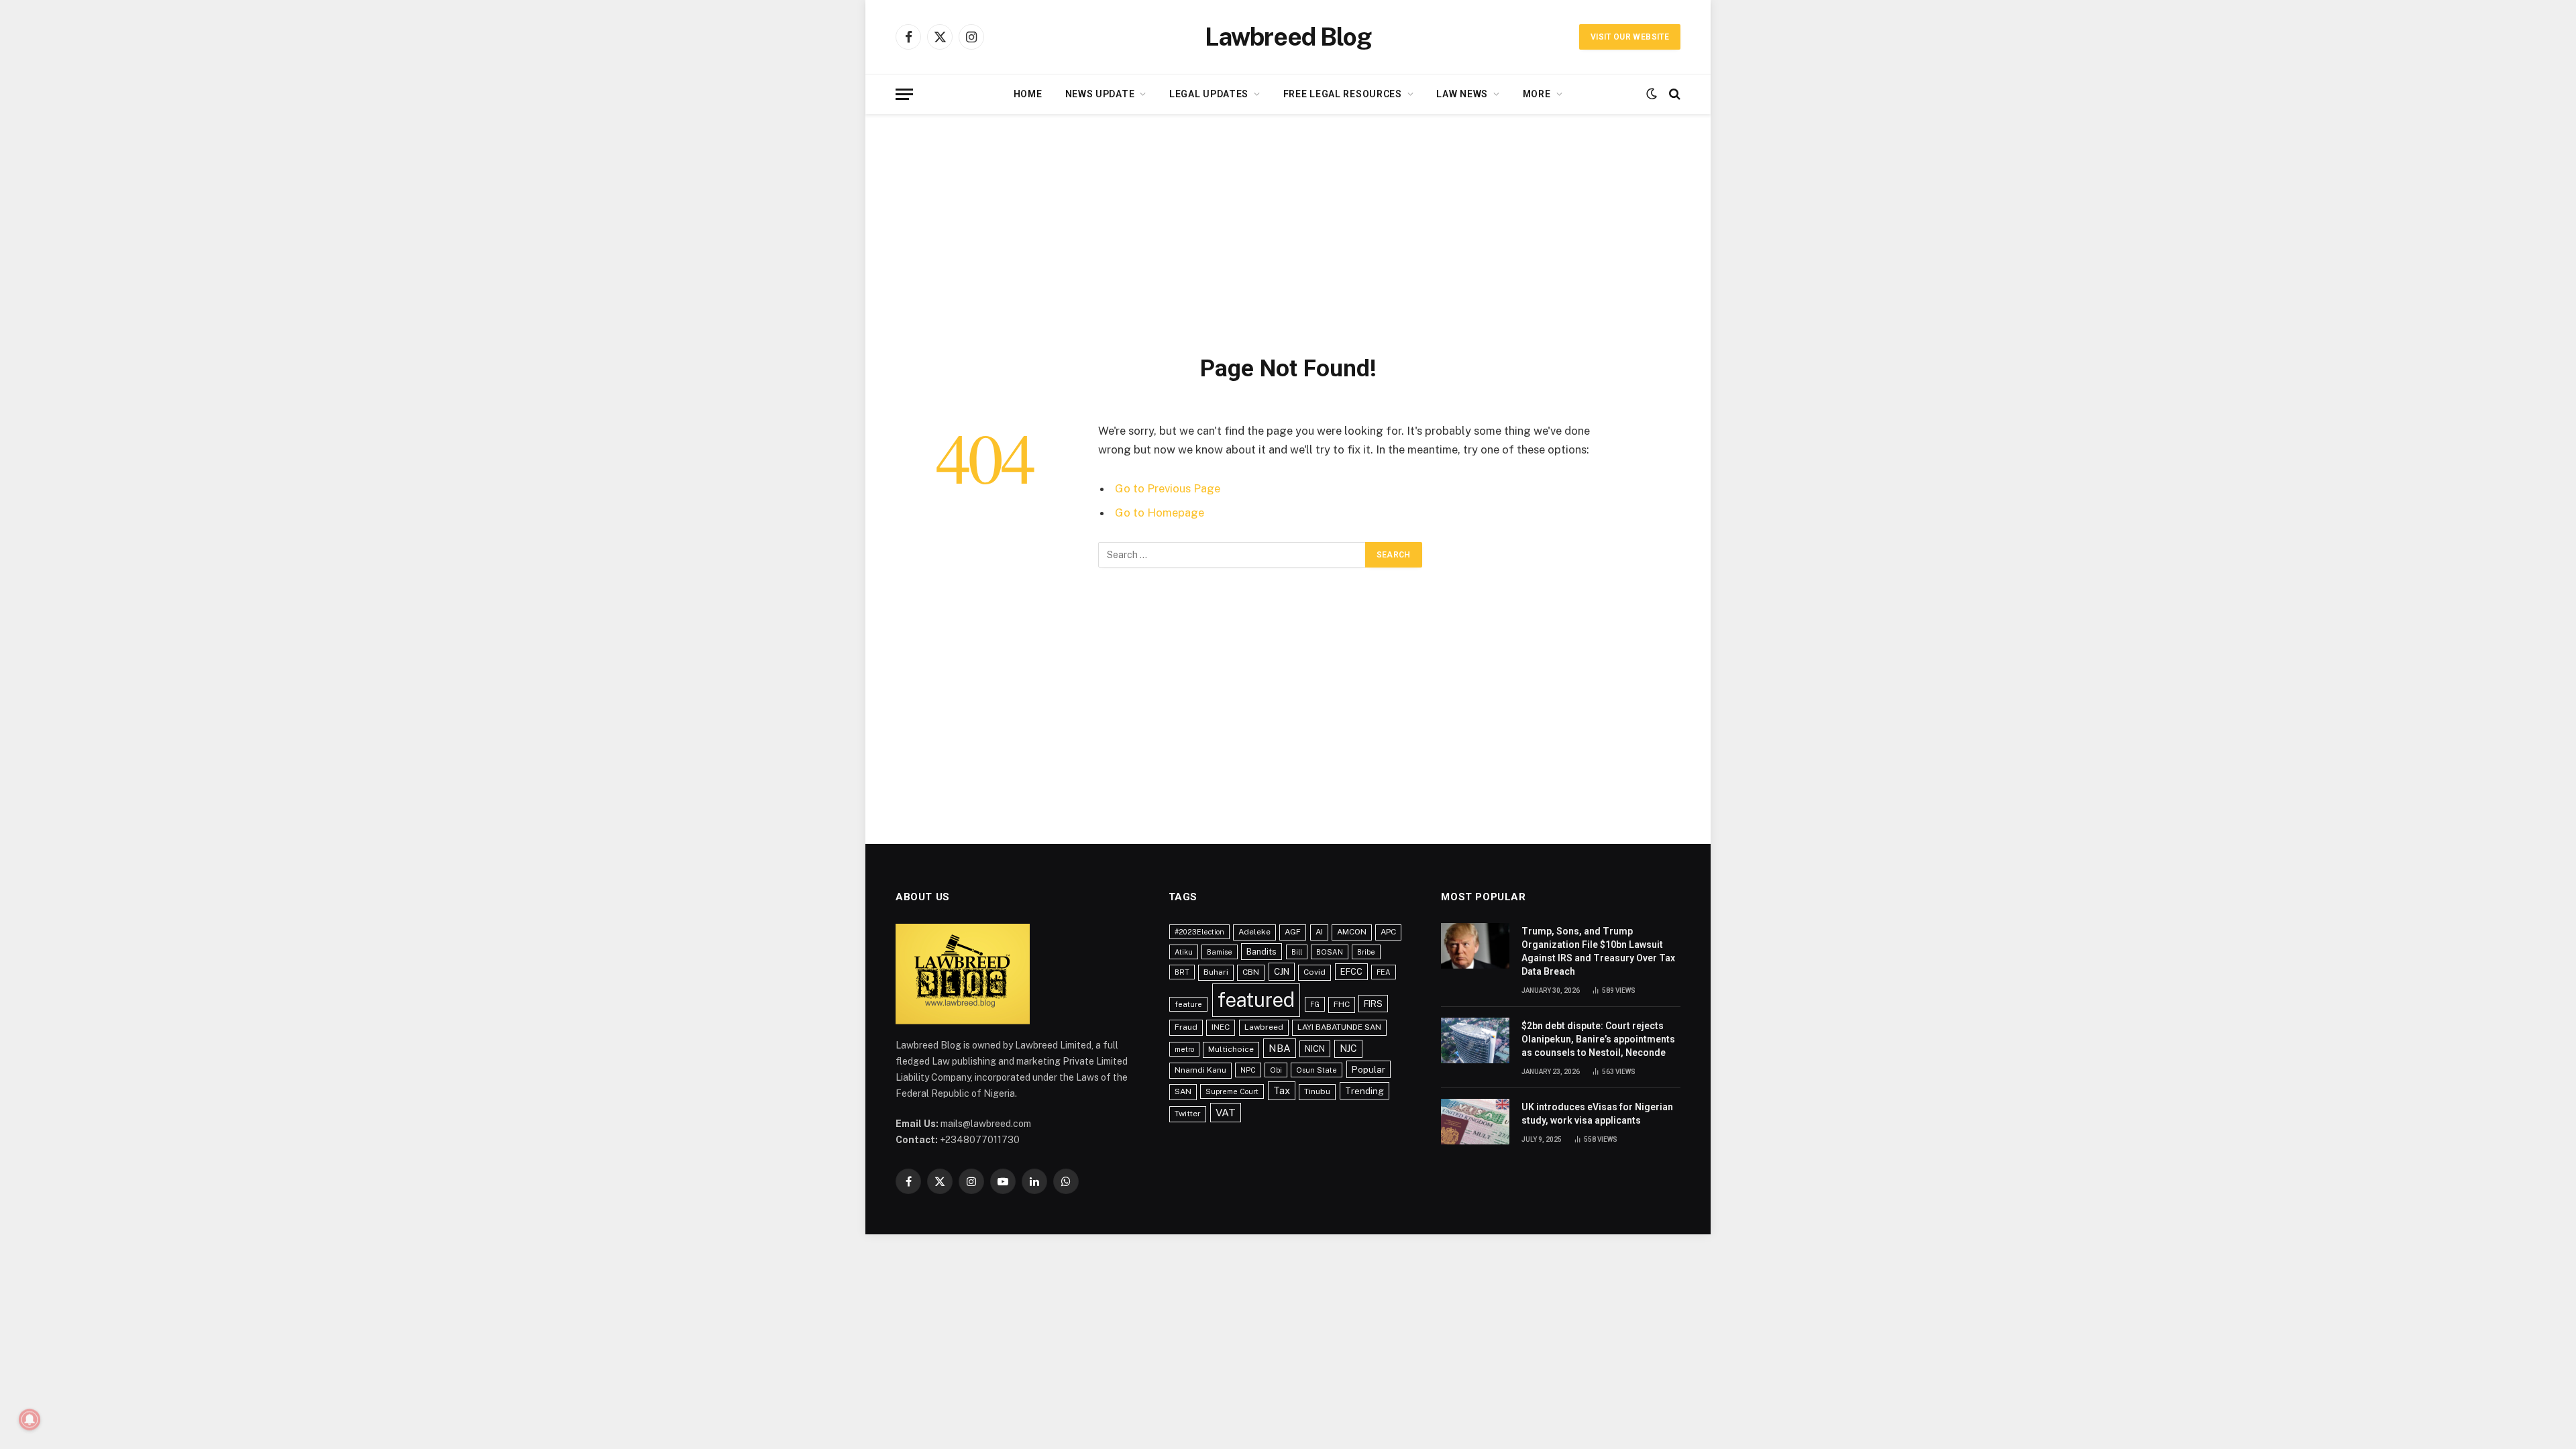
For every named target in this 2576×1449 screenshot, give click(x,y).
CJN (1282, 971)
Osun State (1317, 1070)
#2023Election (1199, 932)
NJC (1348, 1049)
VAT (1226, 1113)
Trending (1364, 1091)
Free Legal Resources (1343, 94)
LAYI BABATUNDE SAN (1339, 1027)
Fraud (1186, 1027)
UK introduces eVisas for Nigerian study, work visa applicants (1597, 1114)
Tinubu (1317, 1091)
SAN (1183, 1091)
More (1537, 94)
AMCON (1352, 932)
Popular (1368, 1069)
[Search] (1673, 94)
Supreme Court (1232, 1091)
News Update (1100, 94)
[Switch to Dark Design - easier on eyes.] (1652, 94)
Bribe (1366, 952)
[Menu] (904, 94)
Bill (1297, 952)
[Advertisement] (1288, 231)
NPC (1248, 1070)
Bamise (1220, 952)
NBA (1280, 1048)
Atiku (1184, 952)
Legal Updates (1209, 94)
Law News (1462, 94)
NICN (1315, 1049)
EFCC (1351, 972)
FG (1315, 1004)
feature (1188, 1004)
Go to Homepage (1160, 513)
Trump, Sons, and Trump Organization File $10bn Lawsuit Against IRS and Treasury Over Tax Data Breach (1598, 951)
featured (1256, 1000)
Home (1028, 94)
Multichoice (1231, 1049)
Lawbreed (1264, 1027)
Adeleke (1254, 932)
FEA (1384, 972)
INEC (1221, 1027)
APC (1388, 932)
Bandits (1262, 952)
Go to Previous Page (1168, 488)
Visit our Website (1630, 37)
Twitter (1188, 1114)
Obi (1276, 1070)
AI (1319, 932)
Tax (1282, 1090)
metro (1184, 1049)
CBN (1251, 972)
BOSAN (1330, 952)
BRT (1182, 972)
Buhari (1216, 972)
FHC (1342, 1004)
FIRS (1373, 1004)
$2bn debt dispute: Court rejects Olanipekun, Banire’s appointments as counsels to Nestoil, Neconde (1598, 1039)
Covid (1314, 972)
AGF (1293, 932)
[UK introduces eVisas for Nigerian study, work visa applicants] (1475, 1122)
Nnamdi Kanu (1200, 1070)
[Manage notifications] (30, 1419)
